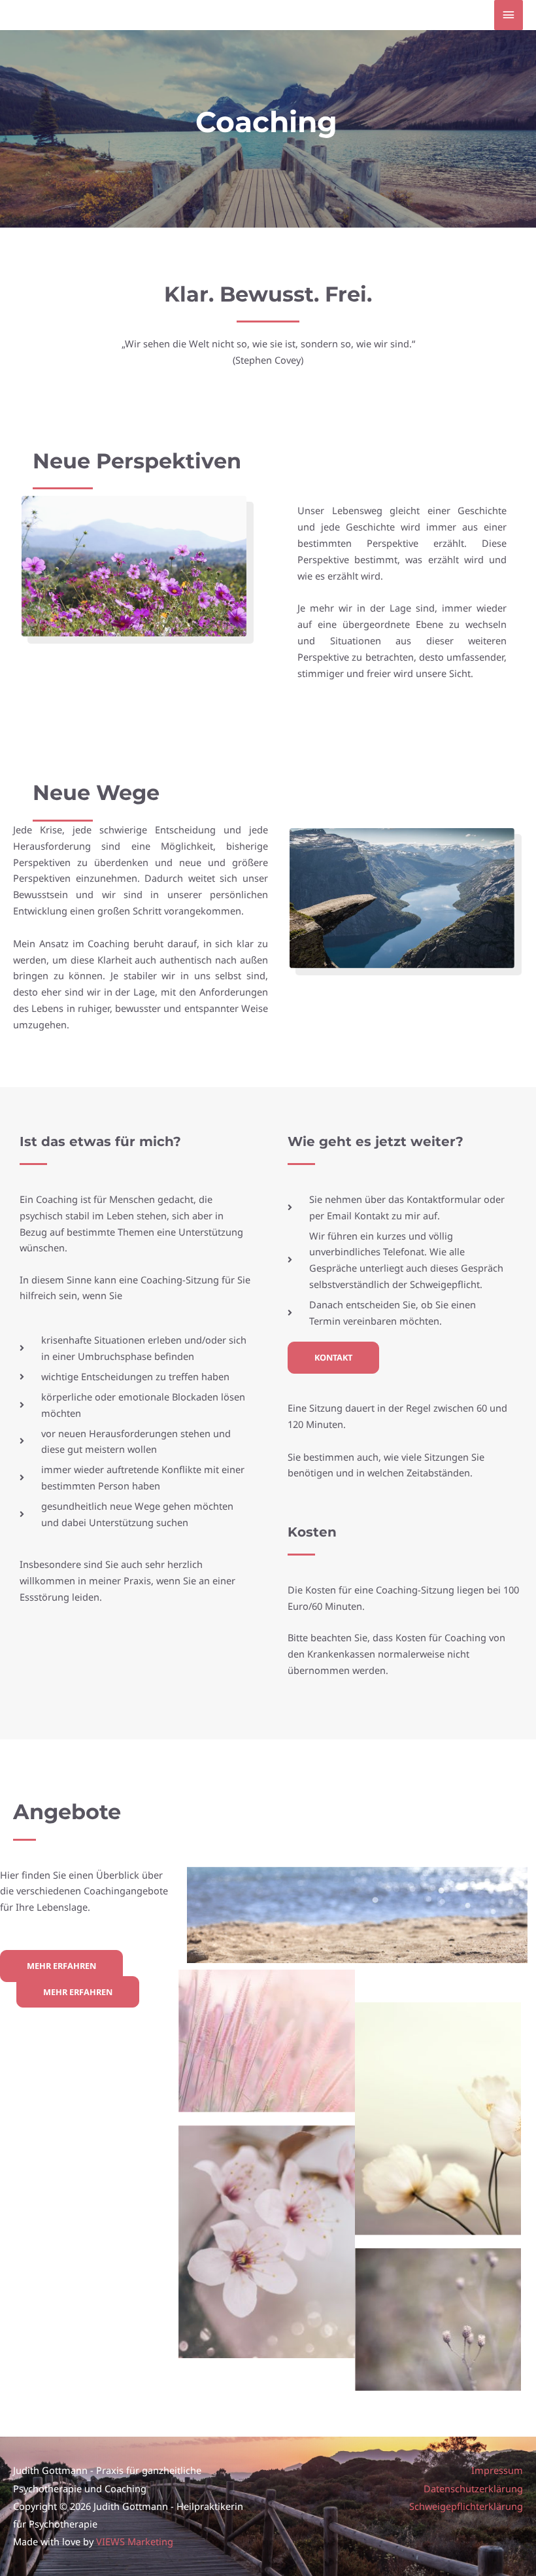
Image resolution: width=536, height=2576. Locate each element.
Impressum (497, 2470)
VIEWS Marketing (135, 2541)
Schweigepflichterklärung (466, 2506)
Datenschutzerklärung (473, 2488)
